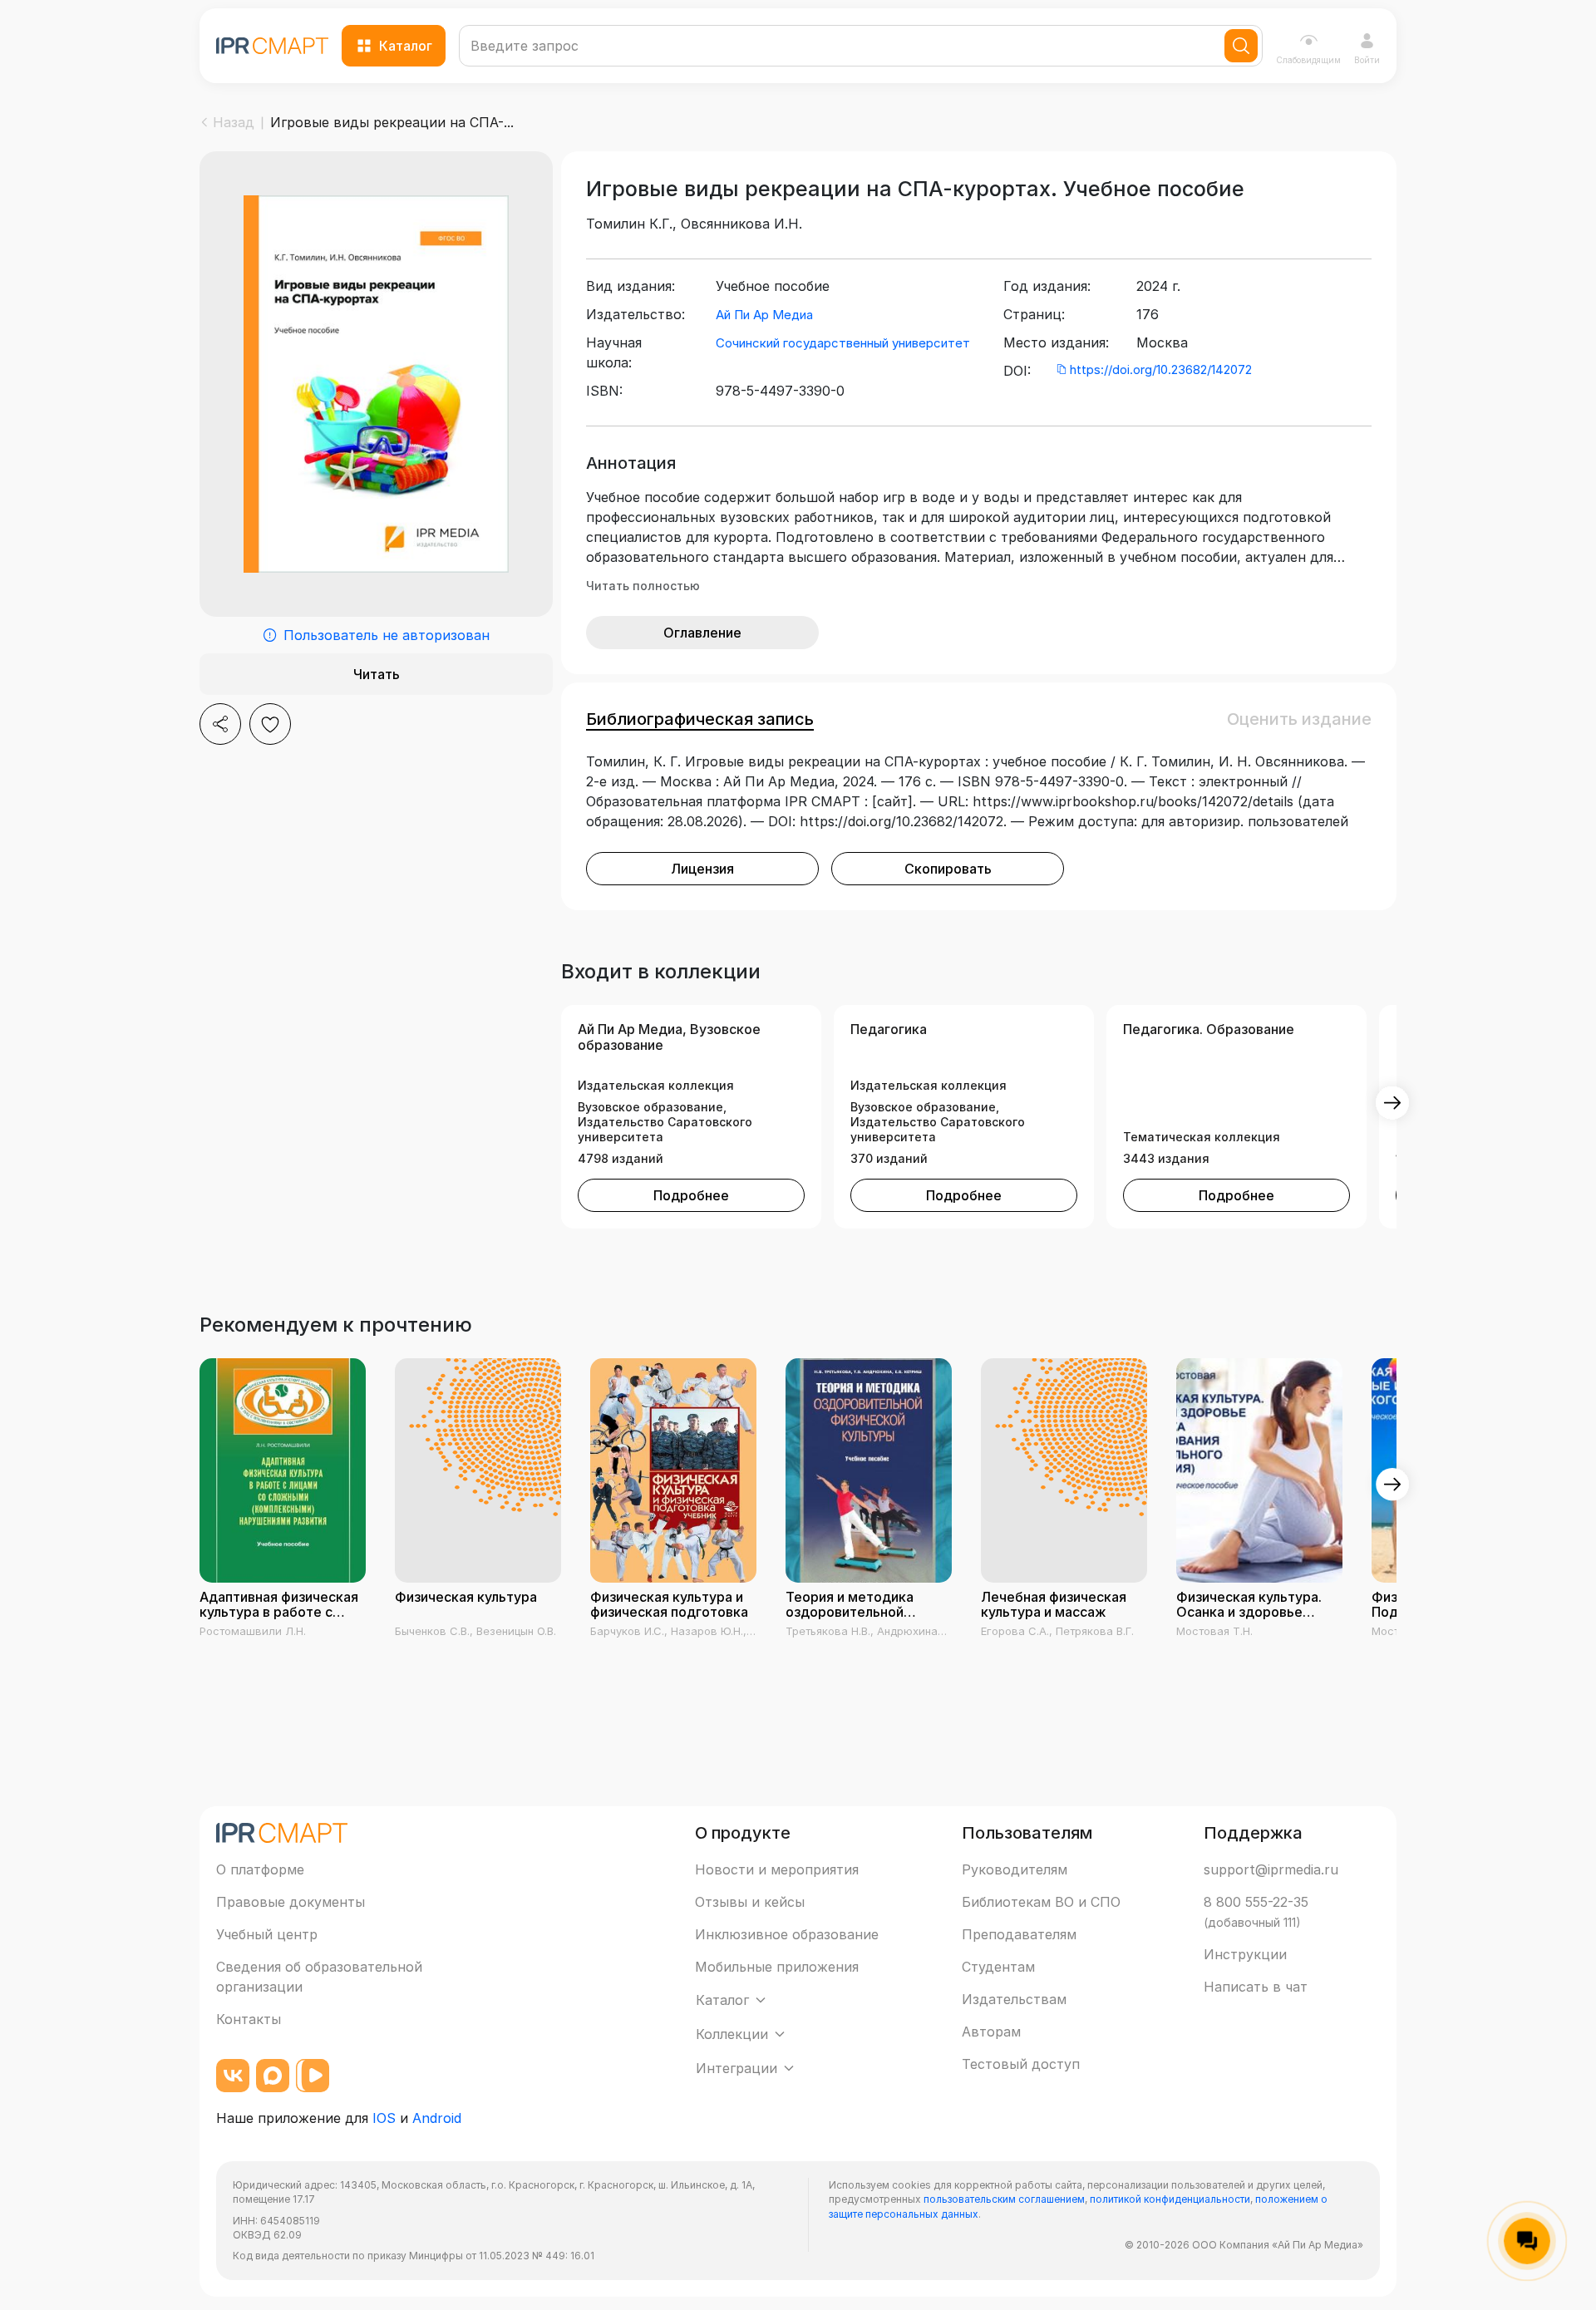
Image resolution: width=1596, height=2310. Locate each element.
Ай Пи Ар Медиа (764, 315)
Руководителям (1015, 1869)
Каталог (406, 46)
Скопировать (948, 869)
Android (437, 2118)
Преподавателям (1019, 1934)
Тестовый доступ (1021, 2064)
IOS (384, 2118)
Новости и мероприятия (777, 1869)
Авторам (991, 2032)
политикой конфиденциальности (1170, 2199)
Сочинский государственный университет (843, 343)
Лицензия (702, 869)
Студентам (998, 1967)
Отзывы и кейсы (750, 1902)
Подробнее (691, 1195)
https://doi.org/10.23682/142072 (1161, 369)
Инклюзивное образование (787, 1934)
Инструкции (1245, 1954)
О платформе (260, 1869)
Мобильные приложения (777, 1967)
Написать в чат (1256, 1987)
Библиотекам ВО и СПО (1041, 1902)
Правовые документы (291, 1902)
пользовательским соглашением (1004, 2199)
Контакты (249, 2019)
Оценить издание (1299, 719)
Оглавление (702, 633)
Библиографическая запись (700, 719)
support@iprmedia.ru (1271, 1869)
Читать (377, 674)
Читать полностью (643, 586)
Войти (1367, 60)
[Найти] (1241, 46)
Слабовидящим (1308, 60)
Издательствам (1014, 1999)
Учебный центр (267, 1934)
